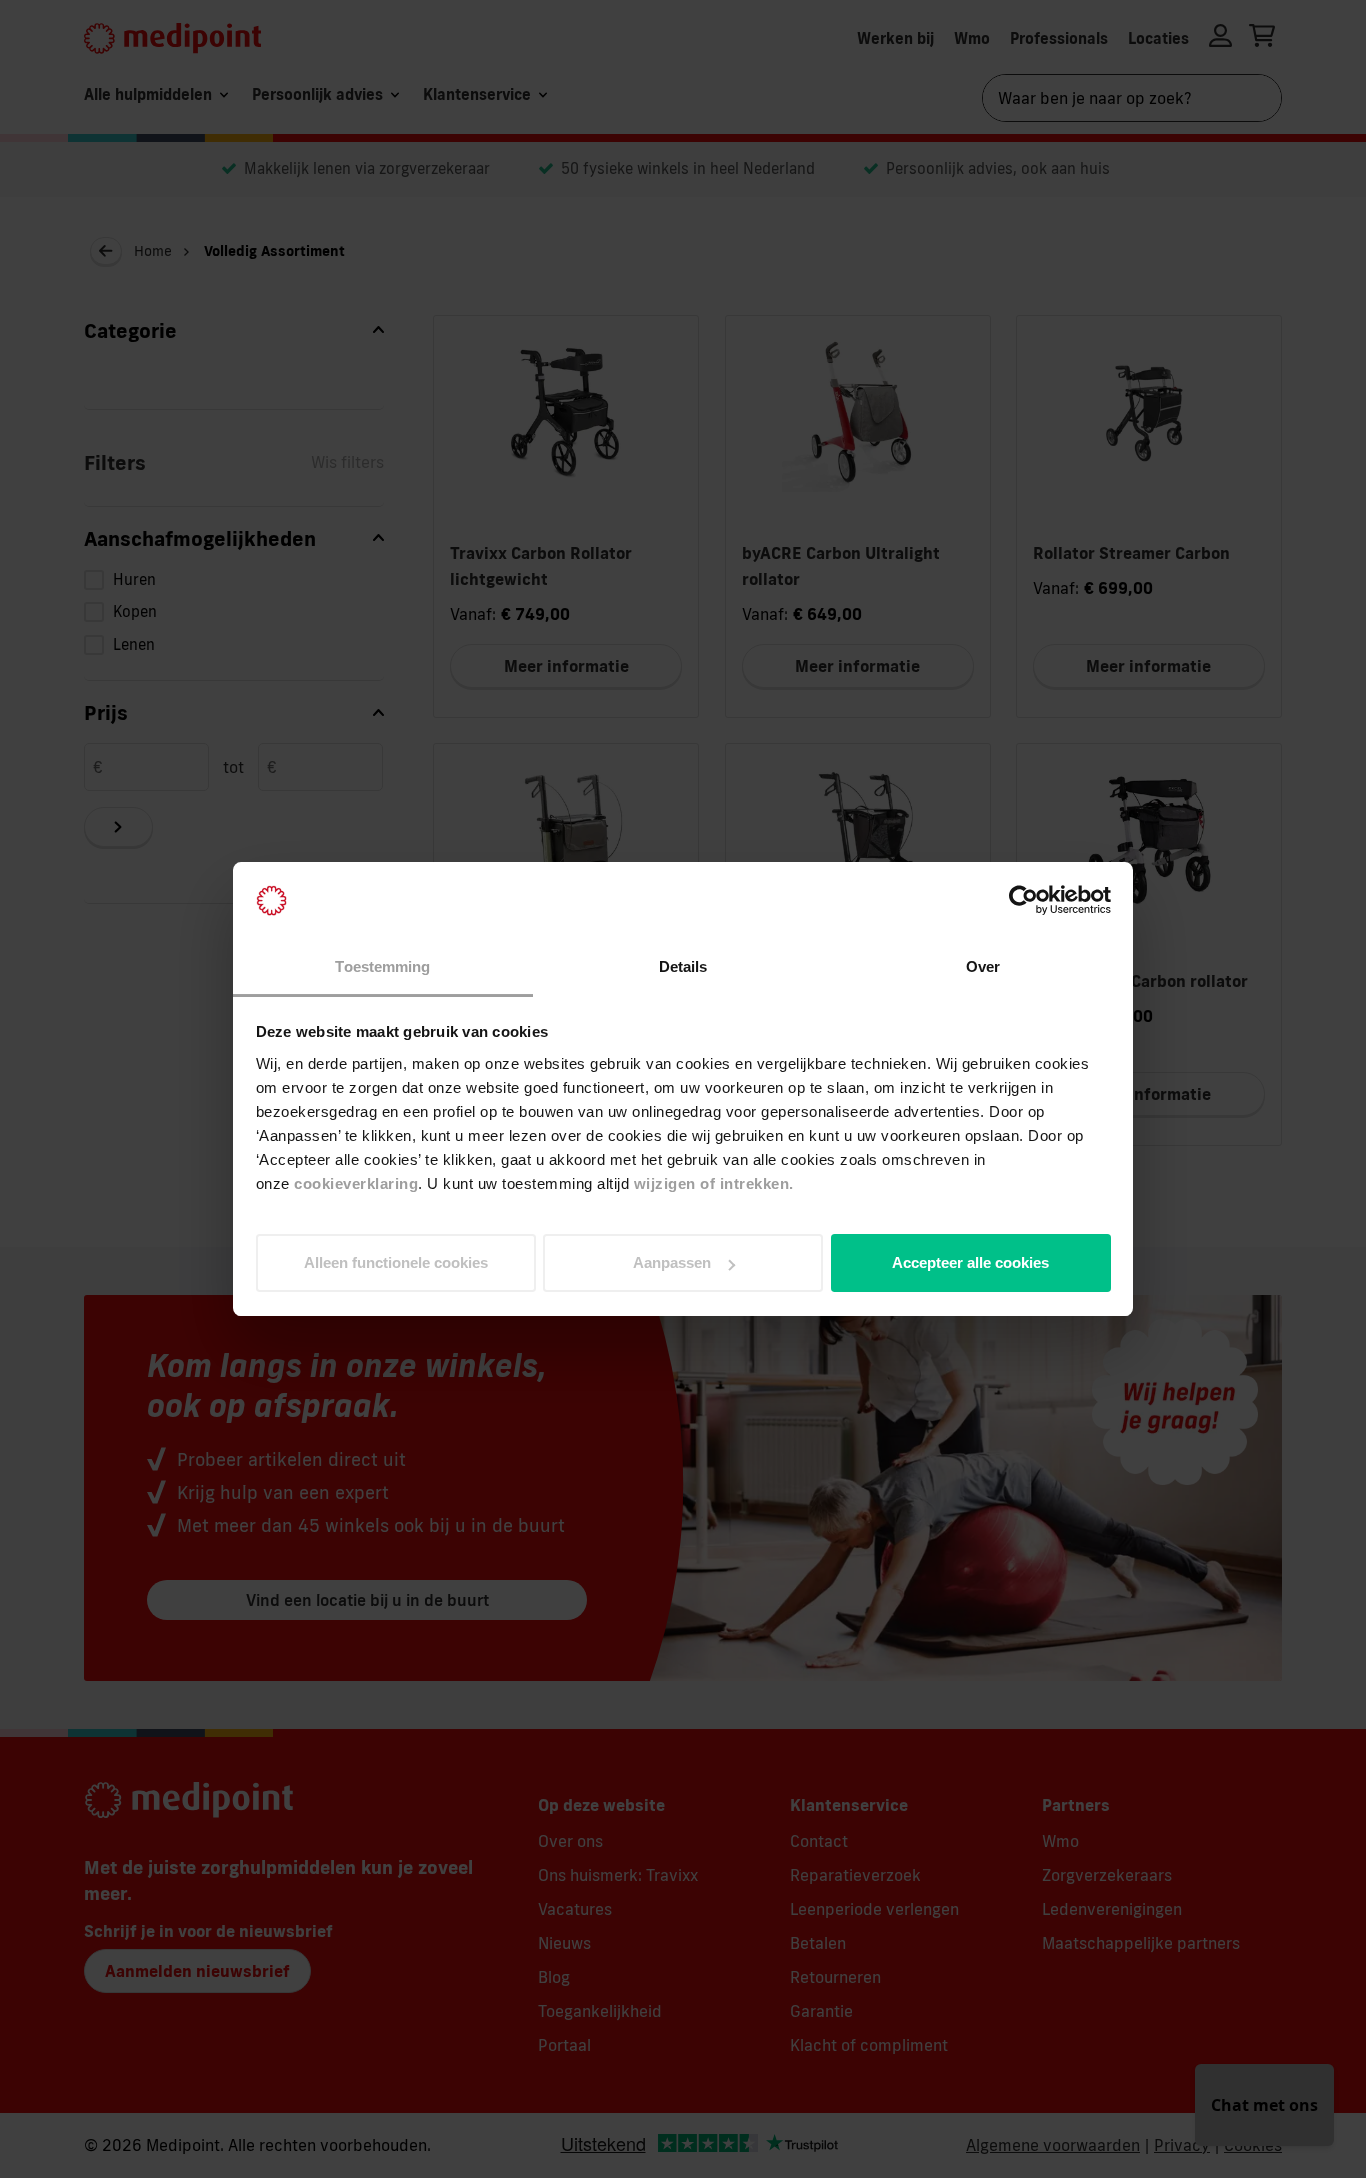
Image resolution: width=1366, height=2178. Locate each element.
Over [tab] (983, 966)
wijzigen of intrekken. (714, 1183)
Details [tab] (683, 966)
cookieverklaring (356, 1183)
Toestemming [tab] (382, 966)
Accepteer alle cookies (970, 1262)
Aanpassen (672, 1262)
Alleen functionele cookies (396, 1262)
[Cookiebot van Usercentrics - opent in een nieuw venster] (1023, 901)
